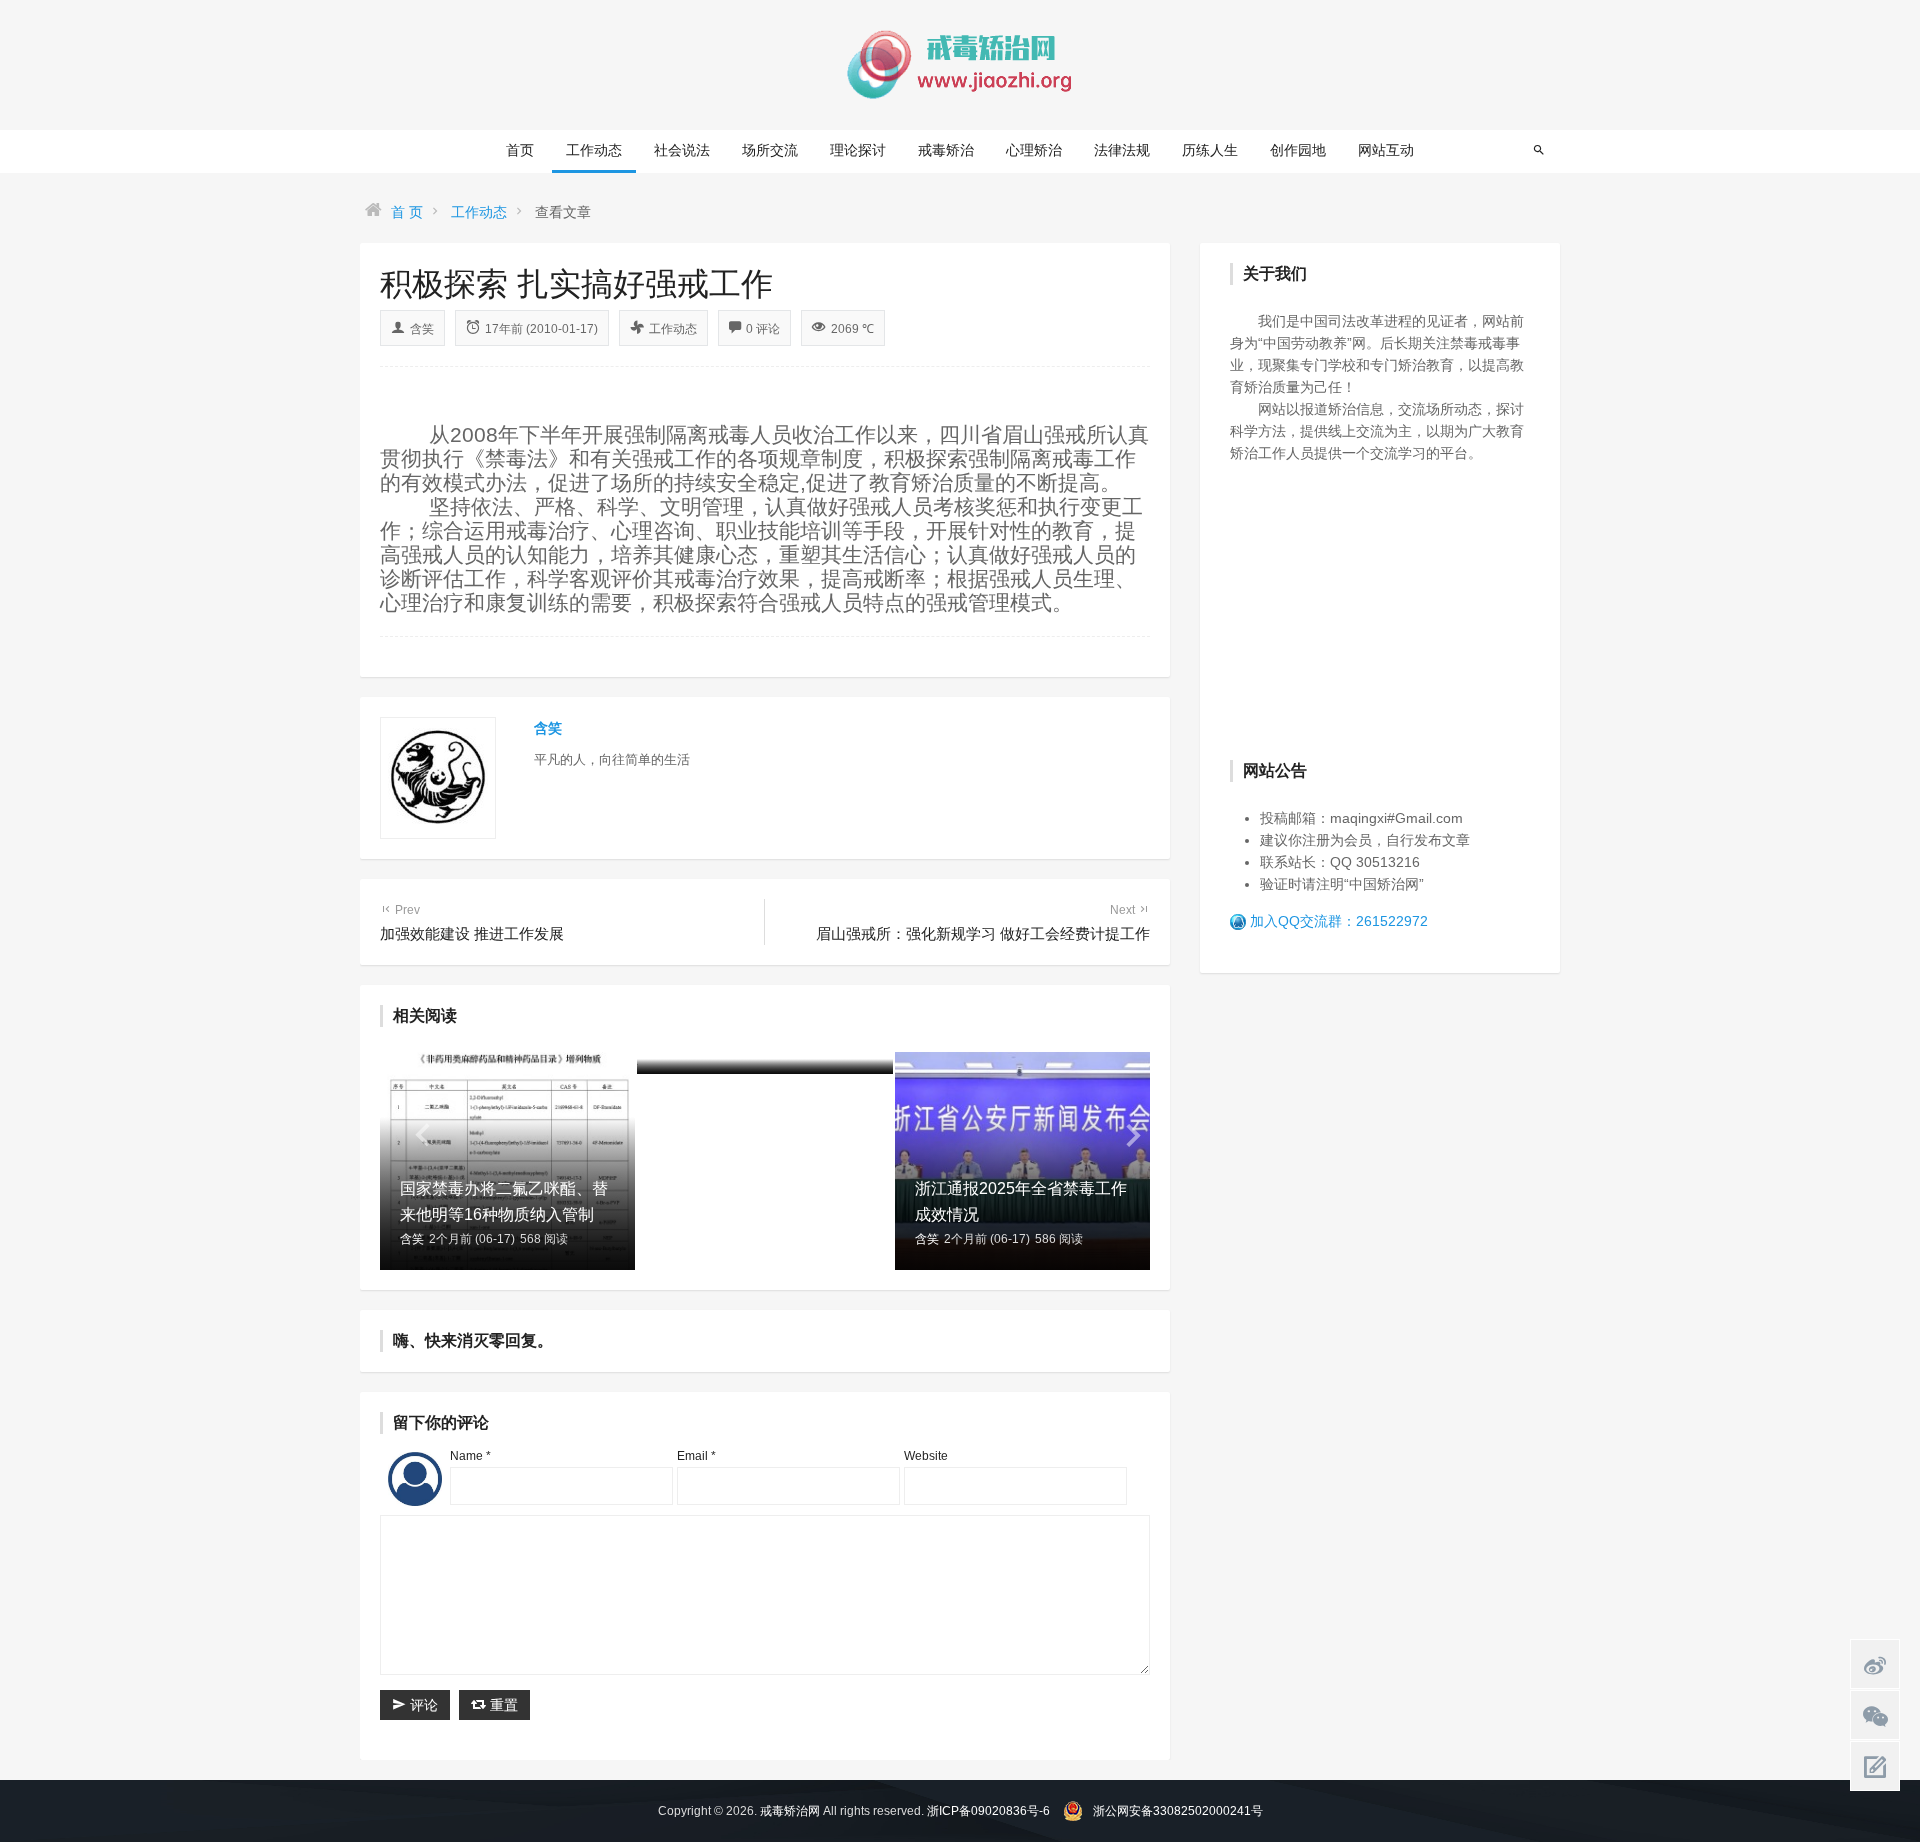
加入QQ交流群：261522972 (1339, 921)
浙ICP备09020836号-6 (988, 1811)
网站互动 (1386, 150)
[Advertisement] (1380, 609)
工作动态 (594, 150)
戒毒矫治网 (790, 1811)
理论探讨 (858, 150)
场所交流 (770, 150)
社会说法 (682, 150)
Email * (696, 1456)
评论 (422, 1705)
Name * (470, 1456)
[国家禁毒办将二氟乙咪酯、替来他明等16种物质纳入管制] (507, 1159)
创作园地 (1298, 150)
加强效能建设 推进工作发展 (472, 922)
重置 (502, 1705)
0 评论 (763, 329)
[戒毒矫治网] (960, 64)
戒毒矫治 (946, 150)
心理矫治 (1034, 150)
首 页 (407, 212)
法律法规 (1122, 150)
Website (926, 1456)
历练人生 (1210, 150)
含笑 (422, 329)
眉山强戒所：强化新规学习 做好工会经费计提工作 (983, 922)
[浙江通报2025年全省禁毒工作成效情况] (1022, 1159)
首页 (520, 150)
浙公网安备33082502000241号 (1178, 1811)
